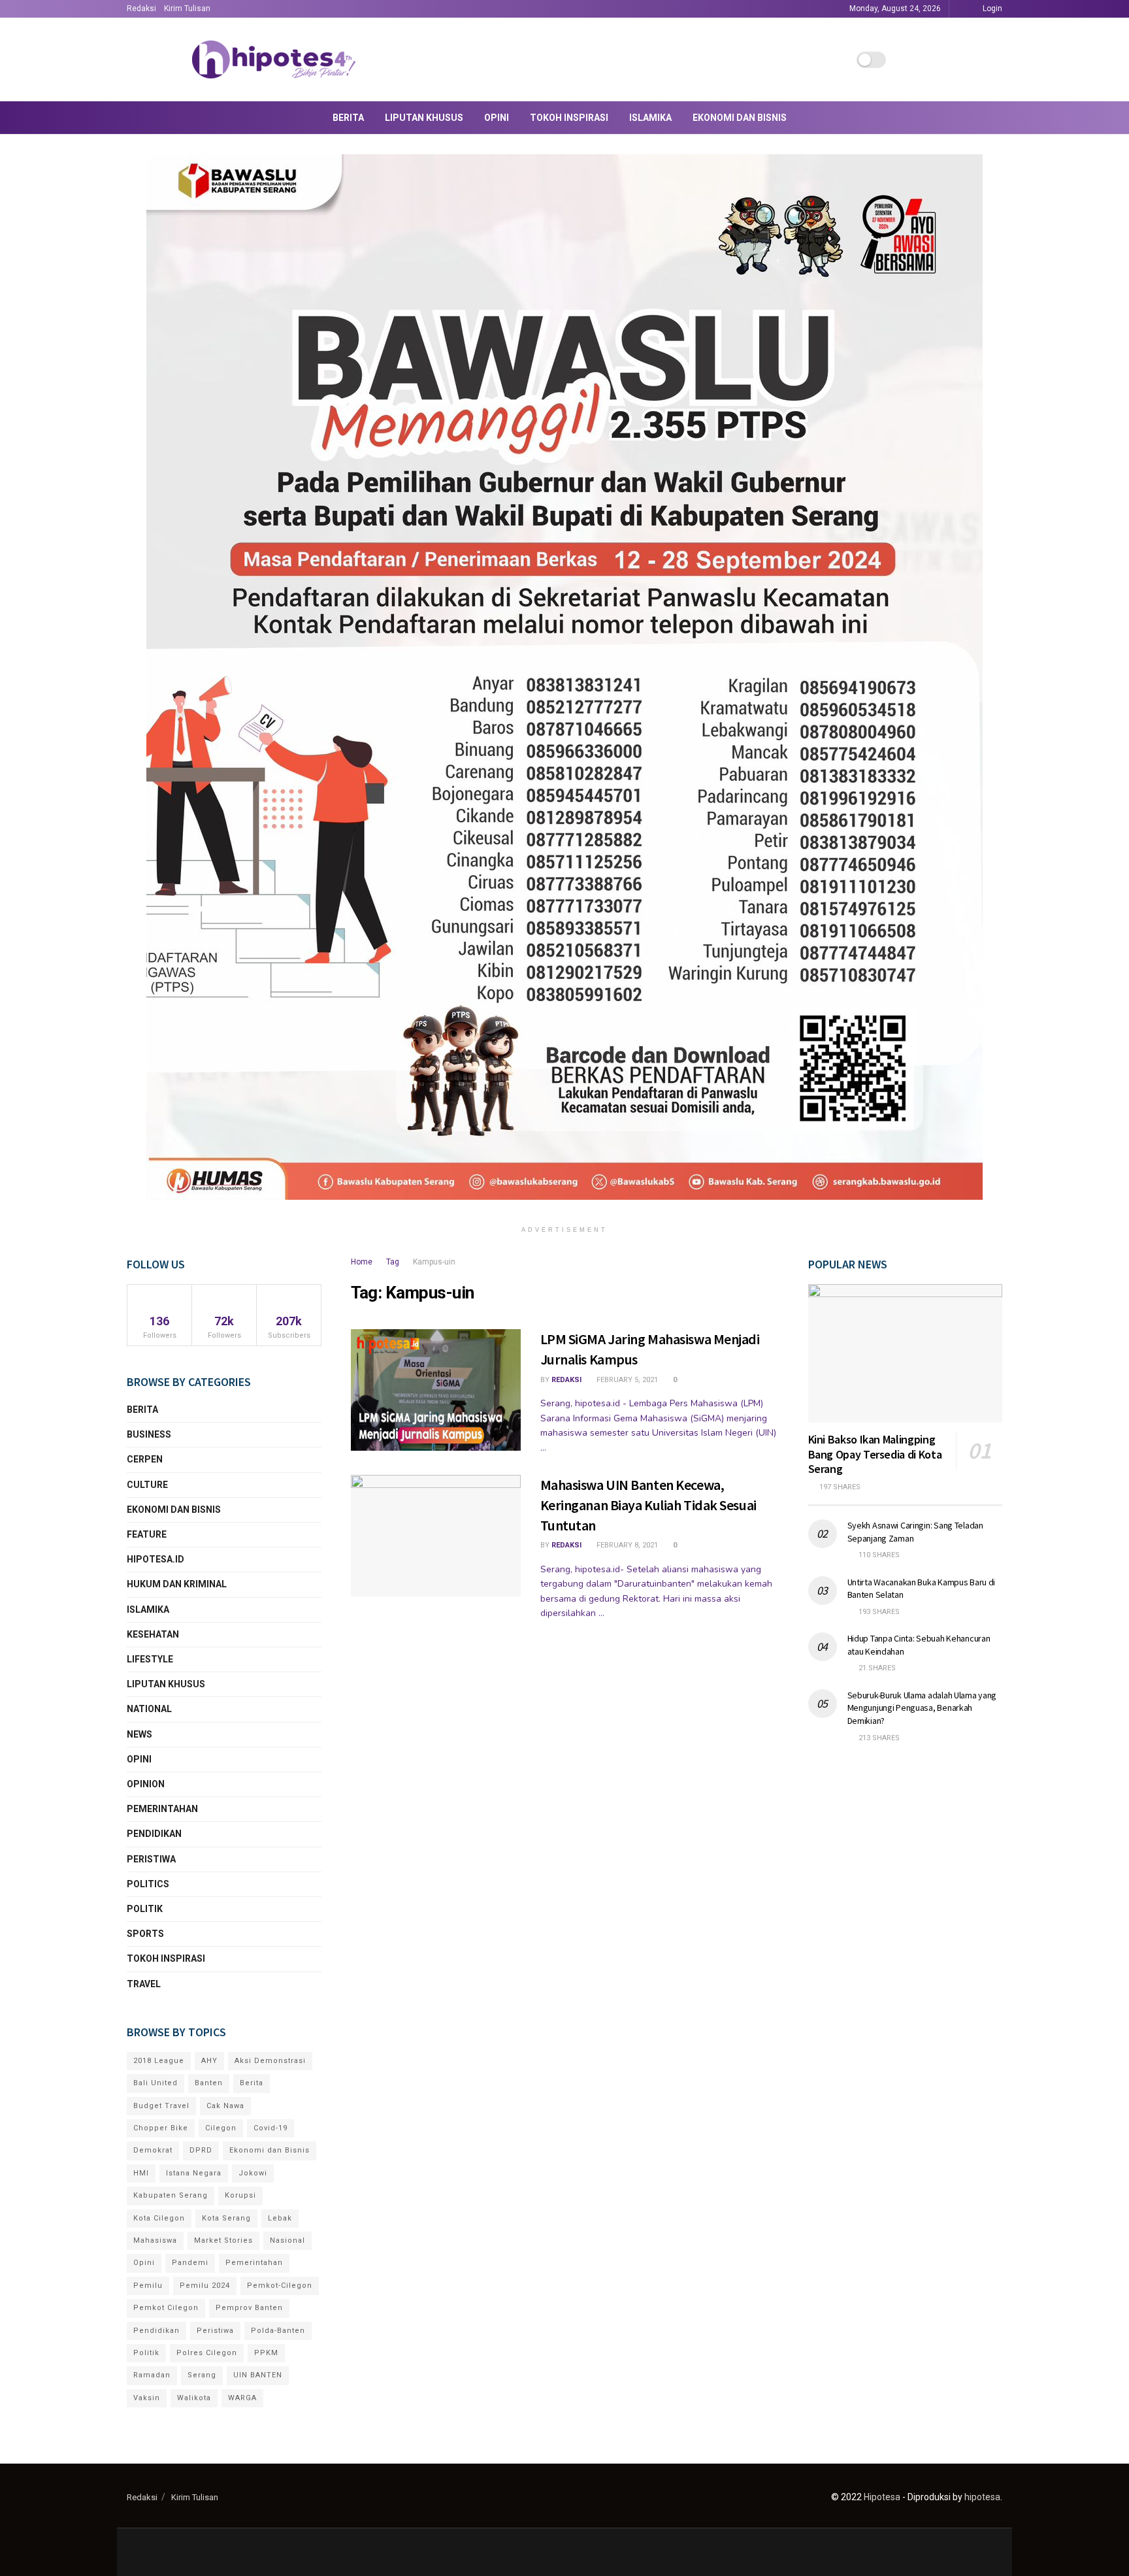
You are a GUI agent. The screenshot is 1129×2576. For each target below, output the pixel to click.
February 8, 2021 (626, 1545)
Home (362, 1262)
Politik (145, 1909)
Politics (148, 1884)
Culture (147, 1485)
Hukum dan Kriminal (177, 1584)
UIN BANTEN (258, 2375)
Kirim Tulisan (187, 8)
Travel (144, 1984)
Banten (209, 2083)
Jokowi (253, 2173)
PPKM (266, 2353)
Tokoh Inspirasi (569, 118)
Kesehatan (153, 1634)
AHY (209, 2061)
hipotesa (982, 2497)
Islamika (650, 118)
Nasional (287, 2240)
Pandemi (190, 2263)
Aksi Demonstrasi (270, 2061)
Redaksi (141, 8)
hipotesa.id (155, 1559)
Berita (348, 118)
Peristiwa (151, 1859)
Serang (202, 2375)
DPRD (201, 2150)
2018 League (159, 2061)
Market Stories (223, 2240)
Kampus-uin (434, 1262)
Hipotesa (882, 2497)
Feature (147, 1534)
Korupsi (240, 2195)
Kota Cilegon (159, 2218)
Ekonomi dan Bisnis (740, 118)
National (149, 1709)
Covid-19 (270, 2128)
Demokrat (153, 2150)
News (139, 1734)
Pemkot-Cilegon (280, 2286)
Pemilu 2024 (205, 2286)
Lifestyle (150, 1659)
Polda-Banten (278, 2331)
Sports (145, 1934)
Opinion (146, 1784)
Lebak (280, 2218)
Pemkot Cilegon (166, 2308)
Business (149, 1434)
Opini (497, 118)
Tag (393, 1262)
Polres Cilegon (207, 2353)
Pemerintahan (162, 1809)
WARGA (242, 2398)
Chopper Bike (161, 2128)
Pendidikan (154, 1834)
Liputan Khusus (424, 118)
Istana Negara (194, 2173)
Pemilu (148, 2286)
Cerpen (145, 1459)
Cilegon (221, 2128)
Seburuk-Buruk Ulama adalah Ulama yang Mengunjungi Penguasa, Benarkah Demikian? (922, 1708)
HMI (141, 2173)
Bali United (155, 2083)
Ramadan (152, 2375)
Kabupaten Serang (171, 2195)
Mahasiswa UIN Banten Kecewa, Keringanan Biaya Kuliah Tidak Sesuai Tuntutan (648, 1505)
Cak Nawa (225, 2106)
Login (991, 8)
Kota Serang (226, 2218)
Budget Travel (161, 2106)
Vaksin (147, 2398)
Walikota (194, 2398)
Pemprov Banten (249, 2308)
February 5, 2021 (626, 1380)
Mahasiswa (155, 2240)
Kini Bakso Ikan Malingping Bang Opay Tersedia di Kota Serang (875, 1454)
